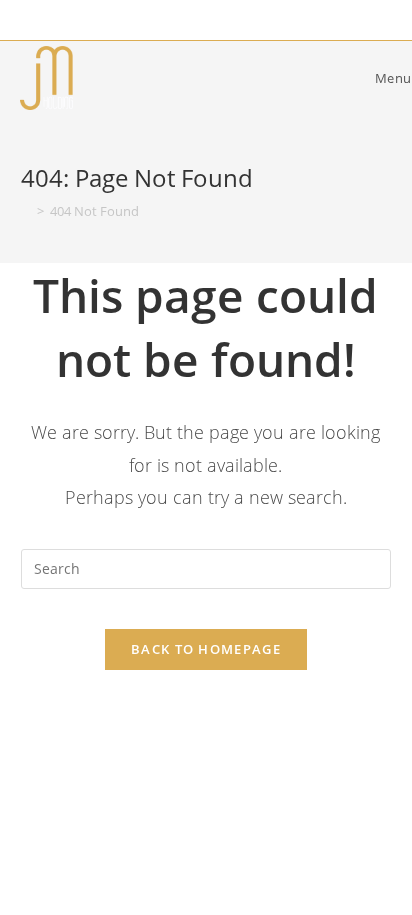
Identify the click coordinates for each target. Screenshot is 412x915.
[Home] (26, 211)
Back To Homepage (206, 649)
